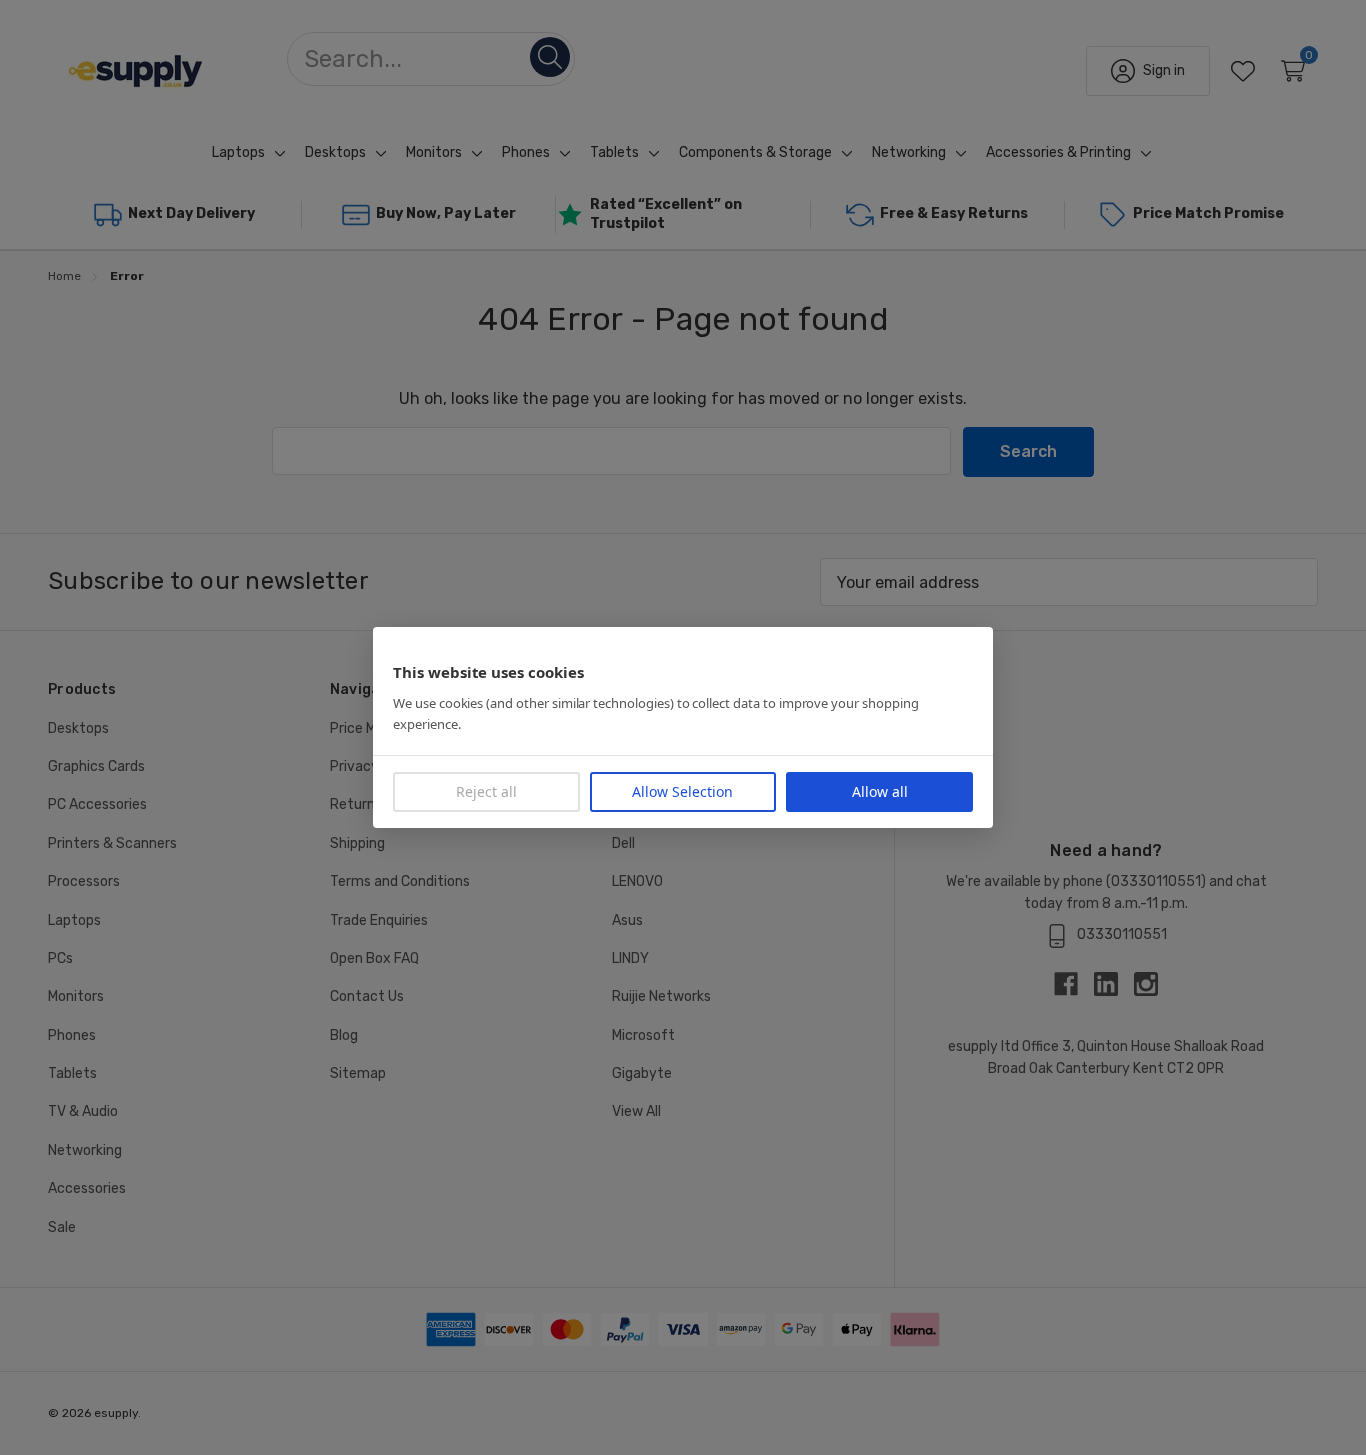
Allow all (880, 791)
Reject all (486, 791)
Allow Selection (682, 791)
